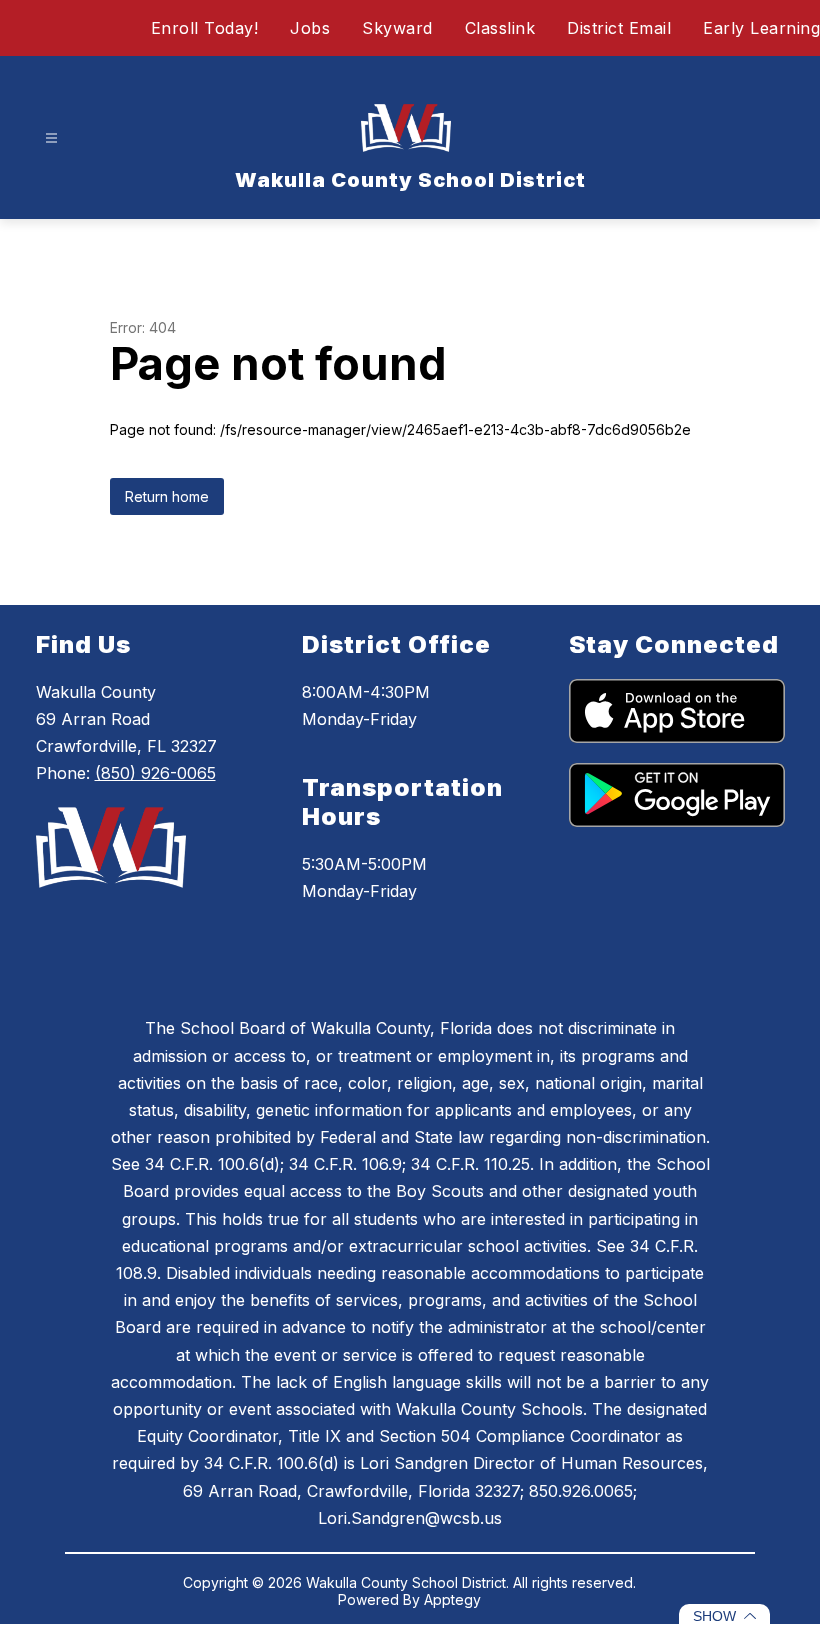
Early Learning (761, 28)
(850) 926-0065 (155, 773)
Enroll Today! (205, 28)
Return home (167, 496)
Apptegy (452, 1599)
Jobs (310, 28)
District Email (619, 28)
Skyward (397, 28)
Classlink (500, 28)
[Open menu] (51, 138)
